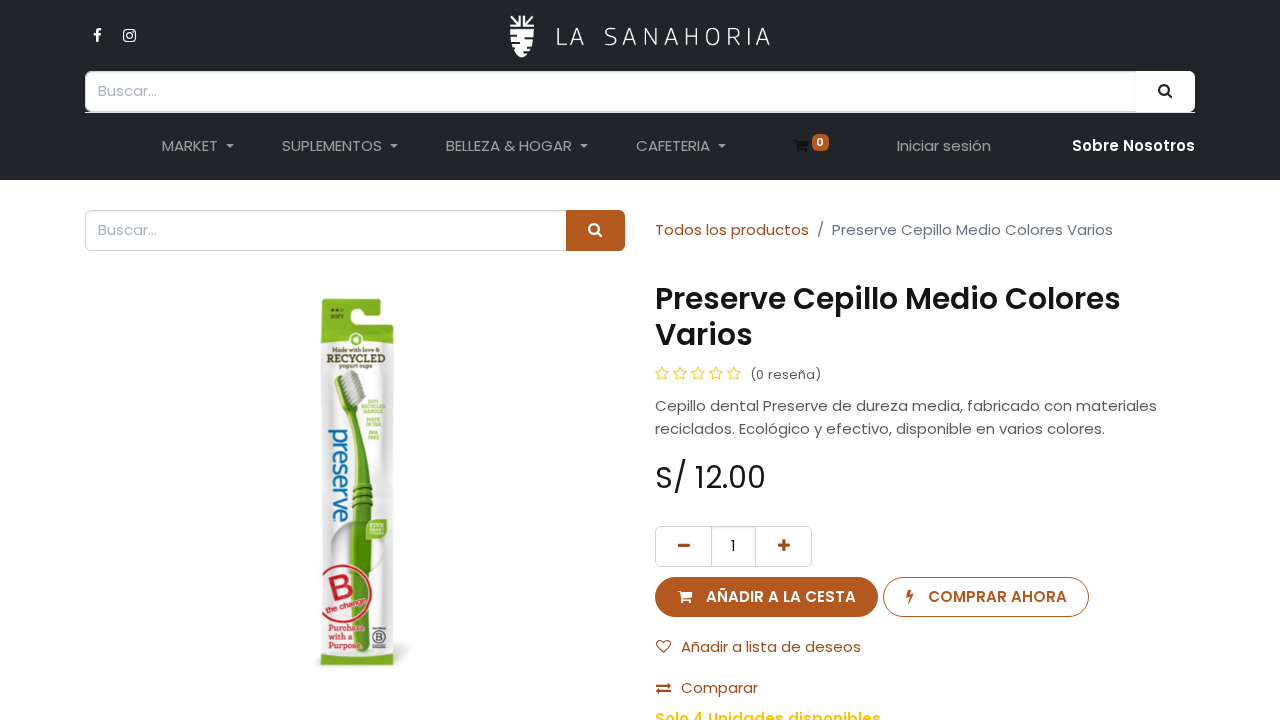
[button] (766, 597)
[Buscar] (1165, 91)
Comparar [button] (719, 687)
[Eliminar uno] (683, 546)
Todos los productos (732, 229)
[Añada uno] (783, 546)
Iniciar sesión (944, 145)
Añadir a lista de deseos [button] (771, 646)
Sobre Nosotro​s (1133, 145)
